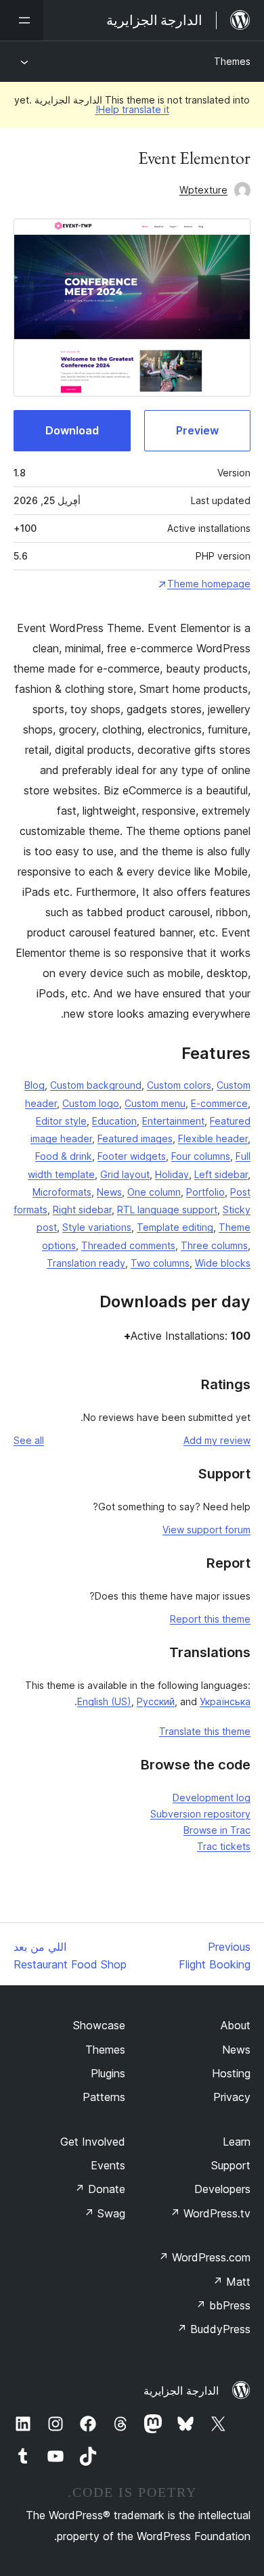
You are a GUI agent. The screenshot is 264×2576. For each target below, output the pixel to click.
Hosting (231, 2073)
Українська (225, 1701)
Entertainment (173, 1121)
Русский (156, 1701)
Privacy (232, 2097)
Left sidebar (221, 1174)
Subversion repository (200, 1814)
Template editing (175, 1227)
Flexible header (213, 1138)
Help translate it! (132, 109)
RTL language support (167, 1210)
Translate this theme (205, 1731)
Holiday (172, 1174)
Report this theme (210, 1619)
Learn (237, 2142)
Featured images (135, 1138)
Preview (197, 430)
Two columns (160, 1263)
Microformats (62, 1192)
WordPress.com (204, 2257)
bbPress (223, 2305)
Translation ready (86, 1263)
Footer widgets (132, 1156)
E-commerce (219, 1103)
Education (114, 1121)
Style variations (97, 1227)
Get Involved (93, 2142)
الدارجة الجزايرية (181, 2391)
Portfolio (205, 1192)
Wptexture (203, 190)
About (236, 2025)
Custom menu (155, 1103)
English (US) (104, 1701)
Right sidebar (82, 1210)
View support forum (206, 1530)
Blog (35, 1085)
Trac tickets (224, 1846)
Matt (232, 2282)
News (109, 1192)
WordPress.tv (210, 2213)
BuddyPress (214, 2329)
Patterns (104, 2097)
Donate (100, 2189)
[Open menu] (22, 20)
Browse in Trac (217, 1830)
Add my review (217, 1440)
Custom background (96, 1085)
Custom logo (91, 1103)
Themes (232, 61)
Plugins (108, 2073)
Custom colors (179, 1085)
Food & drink (64, 1156)
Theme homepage (209, 584)
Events (108, 2165)
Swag (105, 2213)
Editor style (61, 1121)
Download (72, 430)
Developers (222, 2189)
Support (231, 2165)
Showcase (99, 2025)
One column (154, 1192)
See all (29, 1440)
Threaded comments (128, 1245)
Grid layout (125, 1174)
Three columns (214, 1245)
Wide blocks (223, 1263)
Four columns (201, 1156)
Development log (212, 1798)
